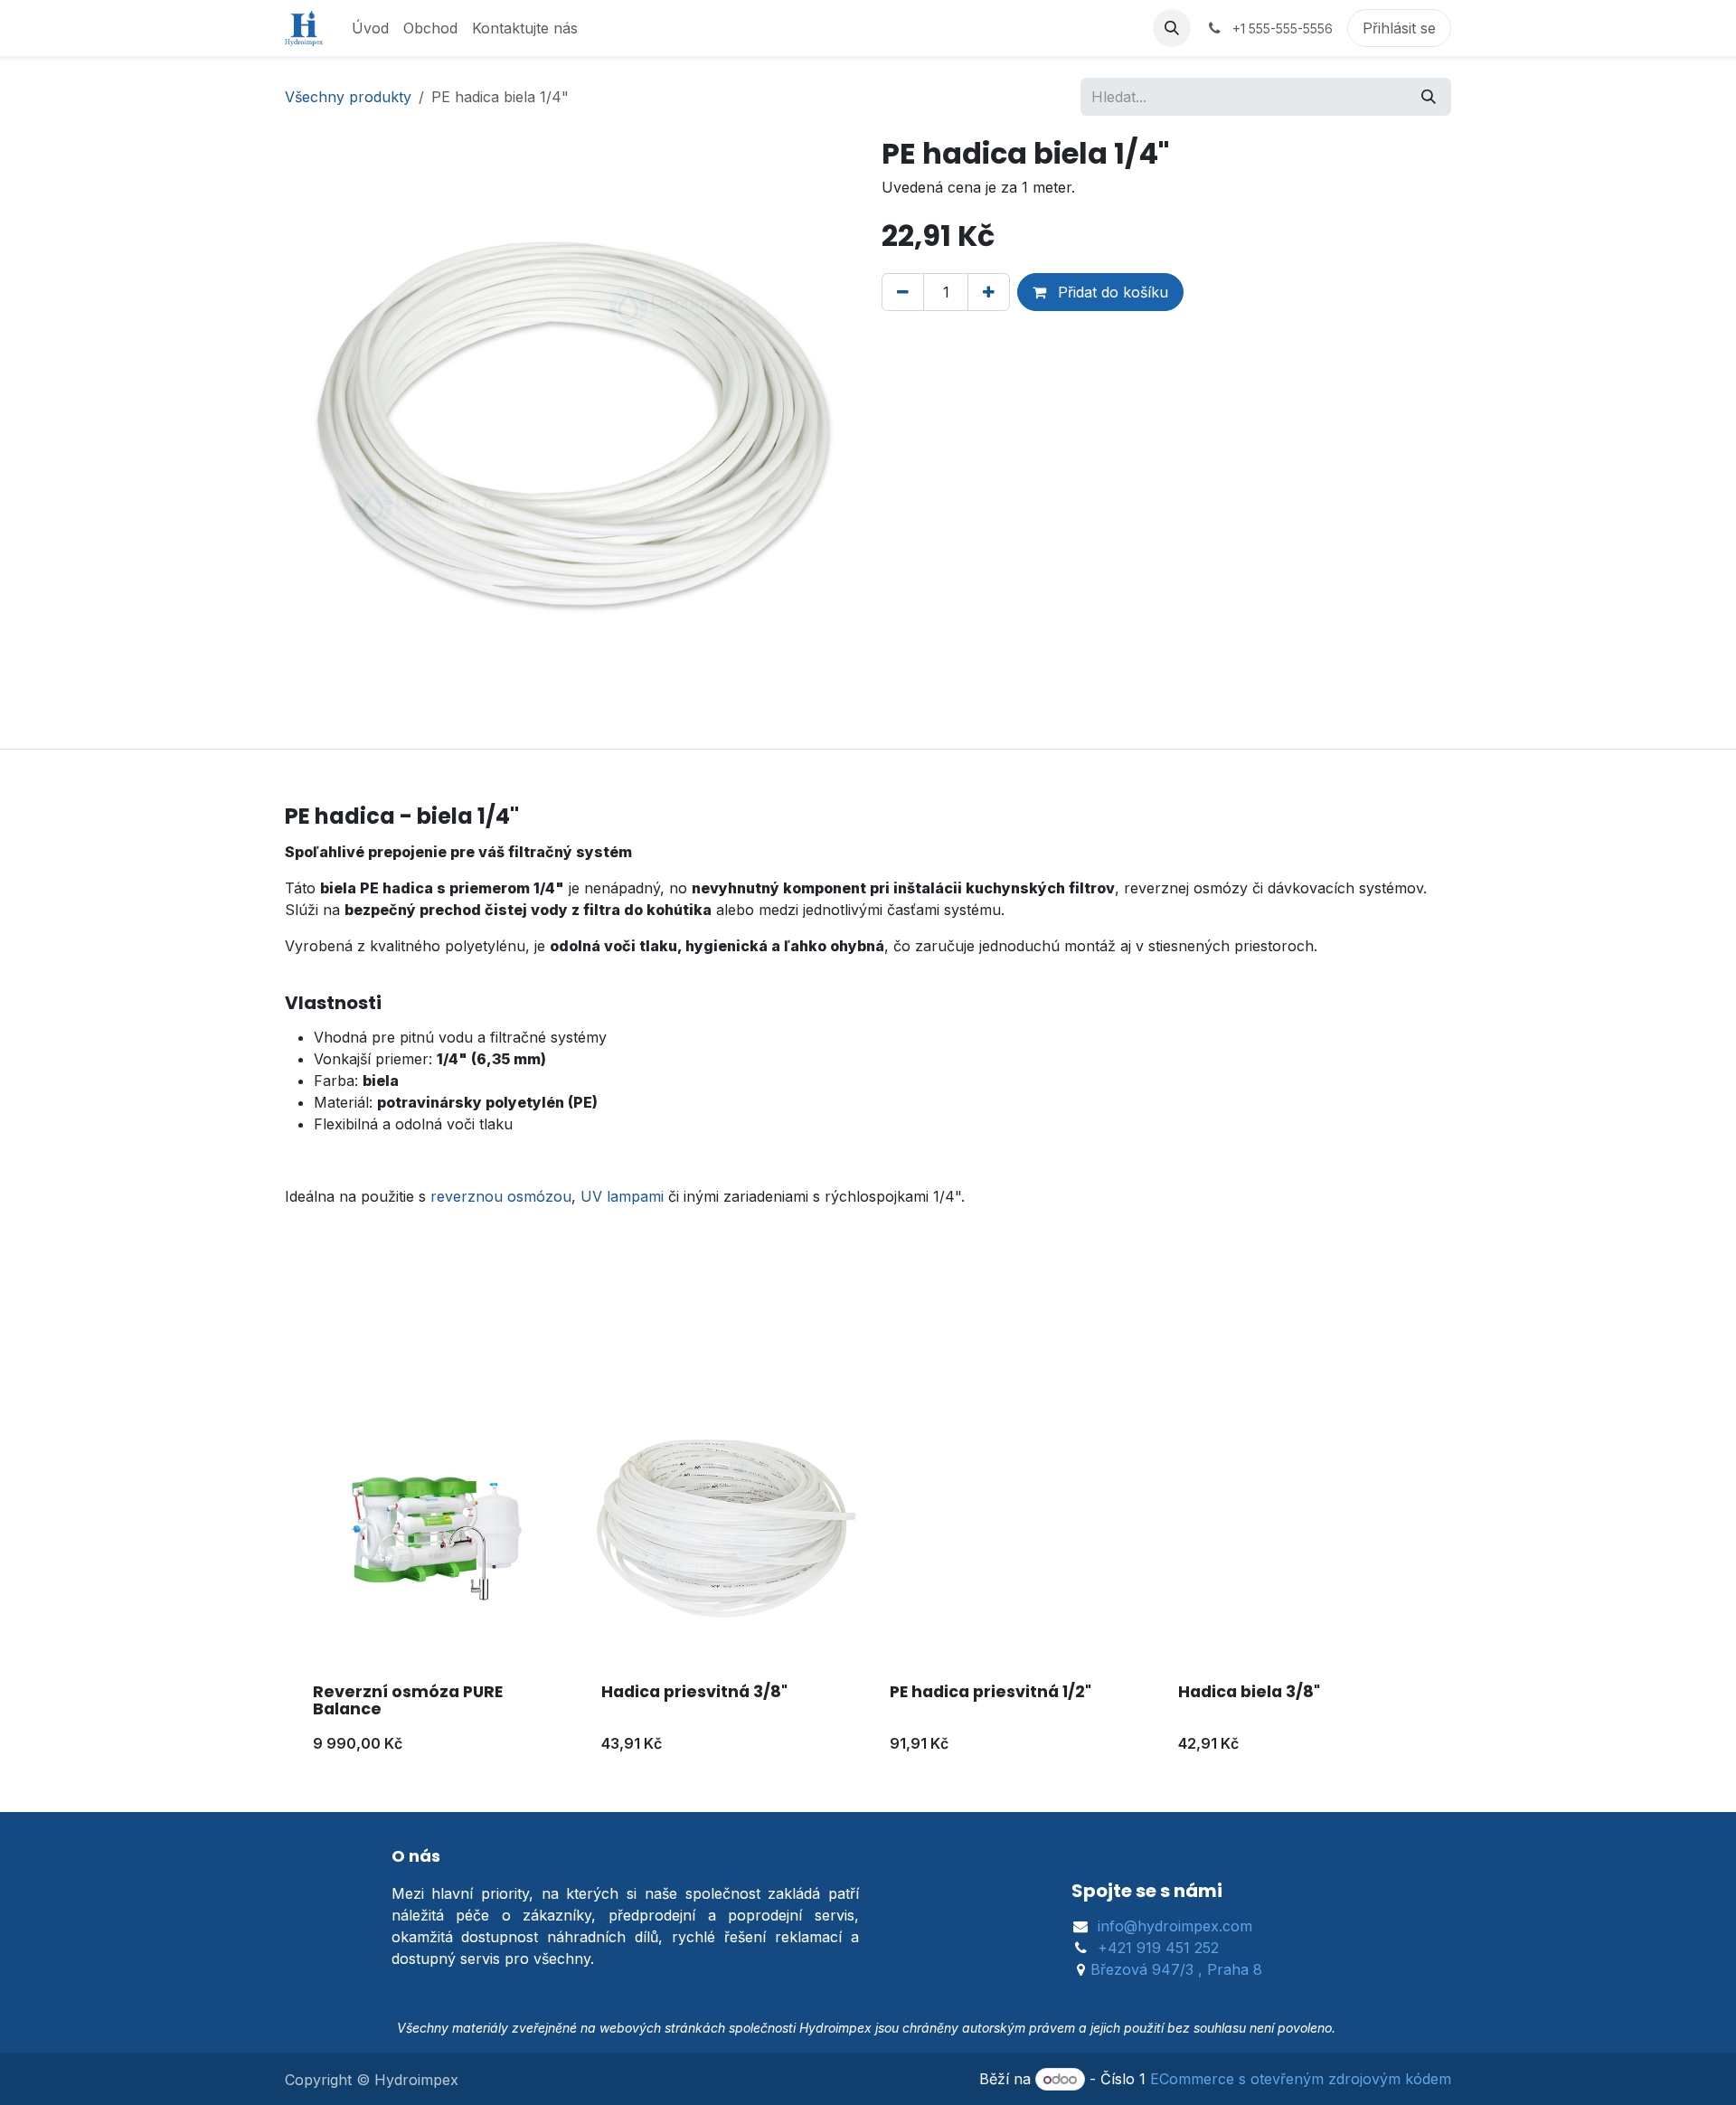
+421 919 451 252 (1158, 1948)
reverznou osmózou (501, 1196)
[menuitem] (370, 28)
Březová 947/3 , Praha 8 (1176, 1969)
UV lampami (622, 1196)
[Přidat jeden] (989, 292)
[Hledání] (1429, 97)
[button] (1172, 28)
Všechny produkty (348, 97)
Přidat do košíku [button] (1111, 292)
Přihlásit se (1399, 28)
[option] (868, 1582)
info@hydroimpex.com (1175, 1926)
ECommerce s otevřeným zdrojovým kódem (1301, 2079)
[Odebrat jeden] (903, 292)
